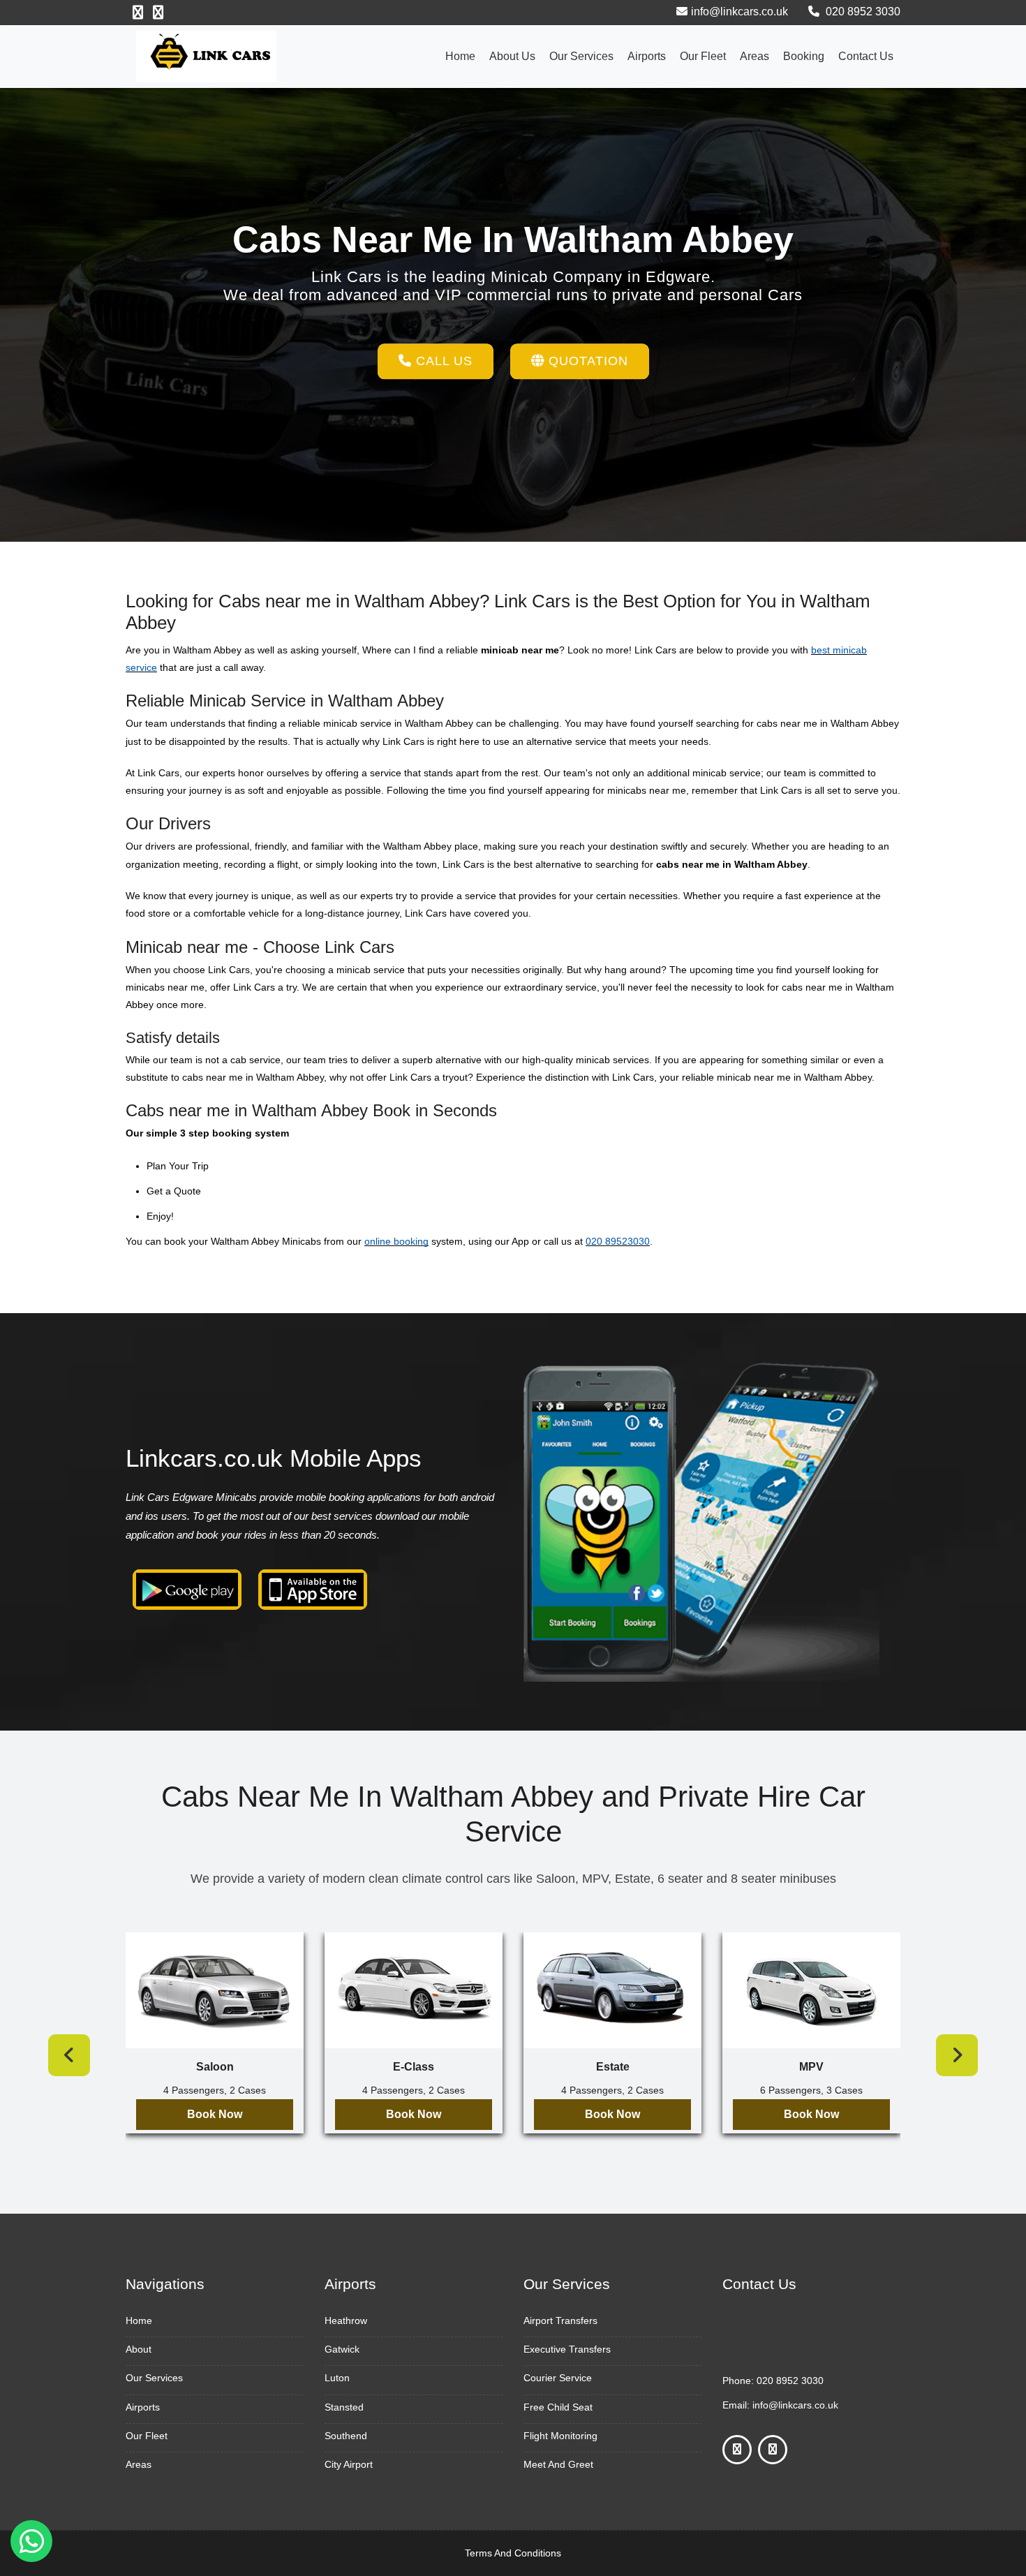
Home (460, 56)
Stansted (344, 2407)
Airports (647, 56)
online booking (396, 1241)
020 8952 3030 (862, 12)
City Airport (349, 2464)
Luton (337, 2378)
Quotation (586, 361)
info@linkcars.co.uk (739, 12)
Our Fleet (703, 56)
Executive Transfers (567, 2349)
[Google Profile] (158, 13)
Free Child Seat (558, 2407)
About (139, 2349)
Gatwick (342, 2349)
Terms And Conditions (513, 2553)
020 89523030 (618, 1241)
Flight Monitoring (560, 2436)
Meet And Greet (558, 2464)
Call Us (442, 361)
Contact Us (866, 56)
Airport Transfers (560, 2320)
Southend (346, 2436)
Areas (754, 56)
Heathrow (346, 2320)
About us (512, 56)
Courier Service (558, 2378)
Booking (804, 56)
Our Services (581, 56)
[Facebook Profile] (138, 13)
